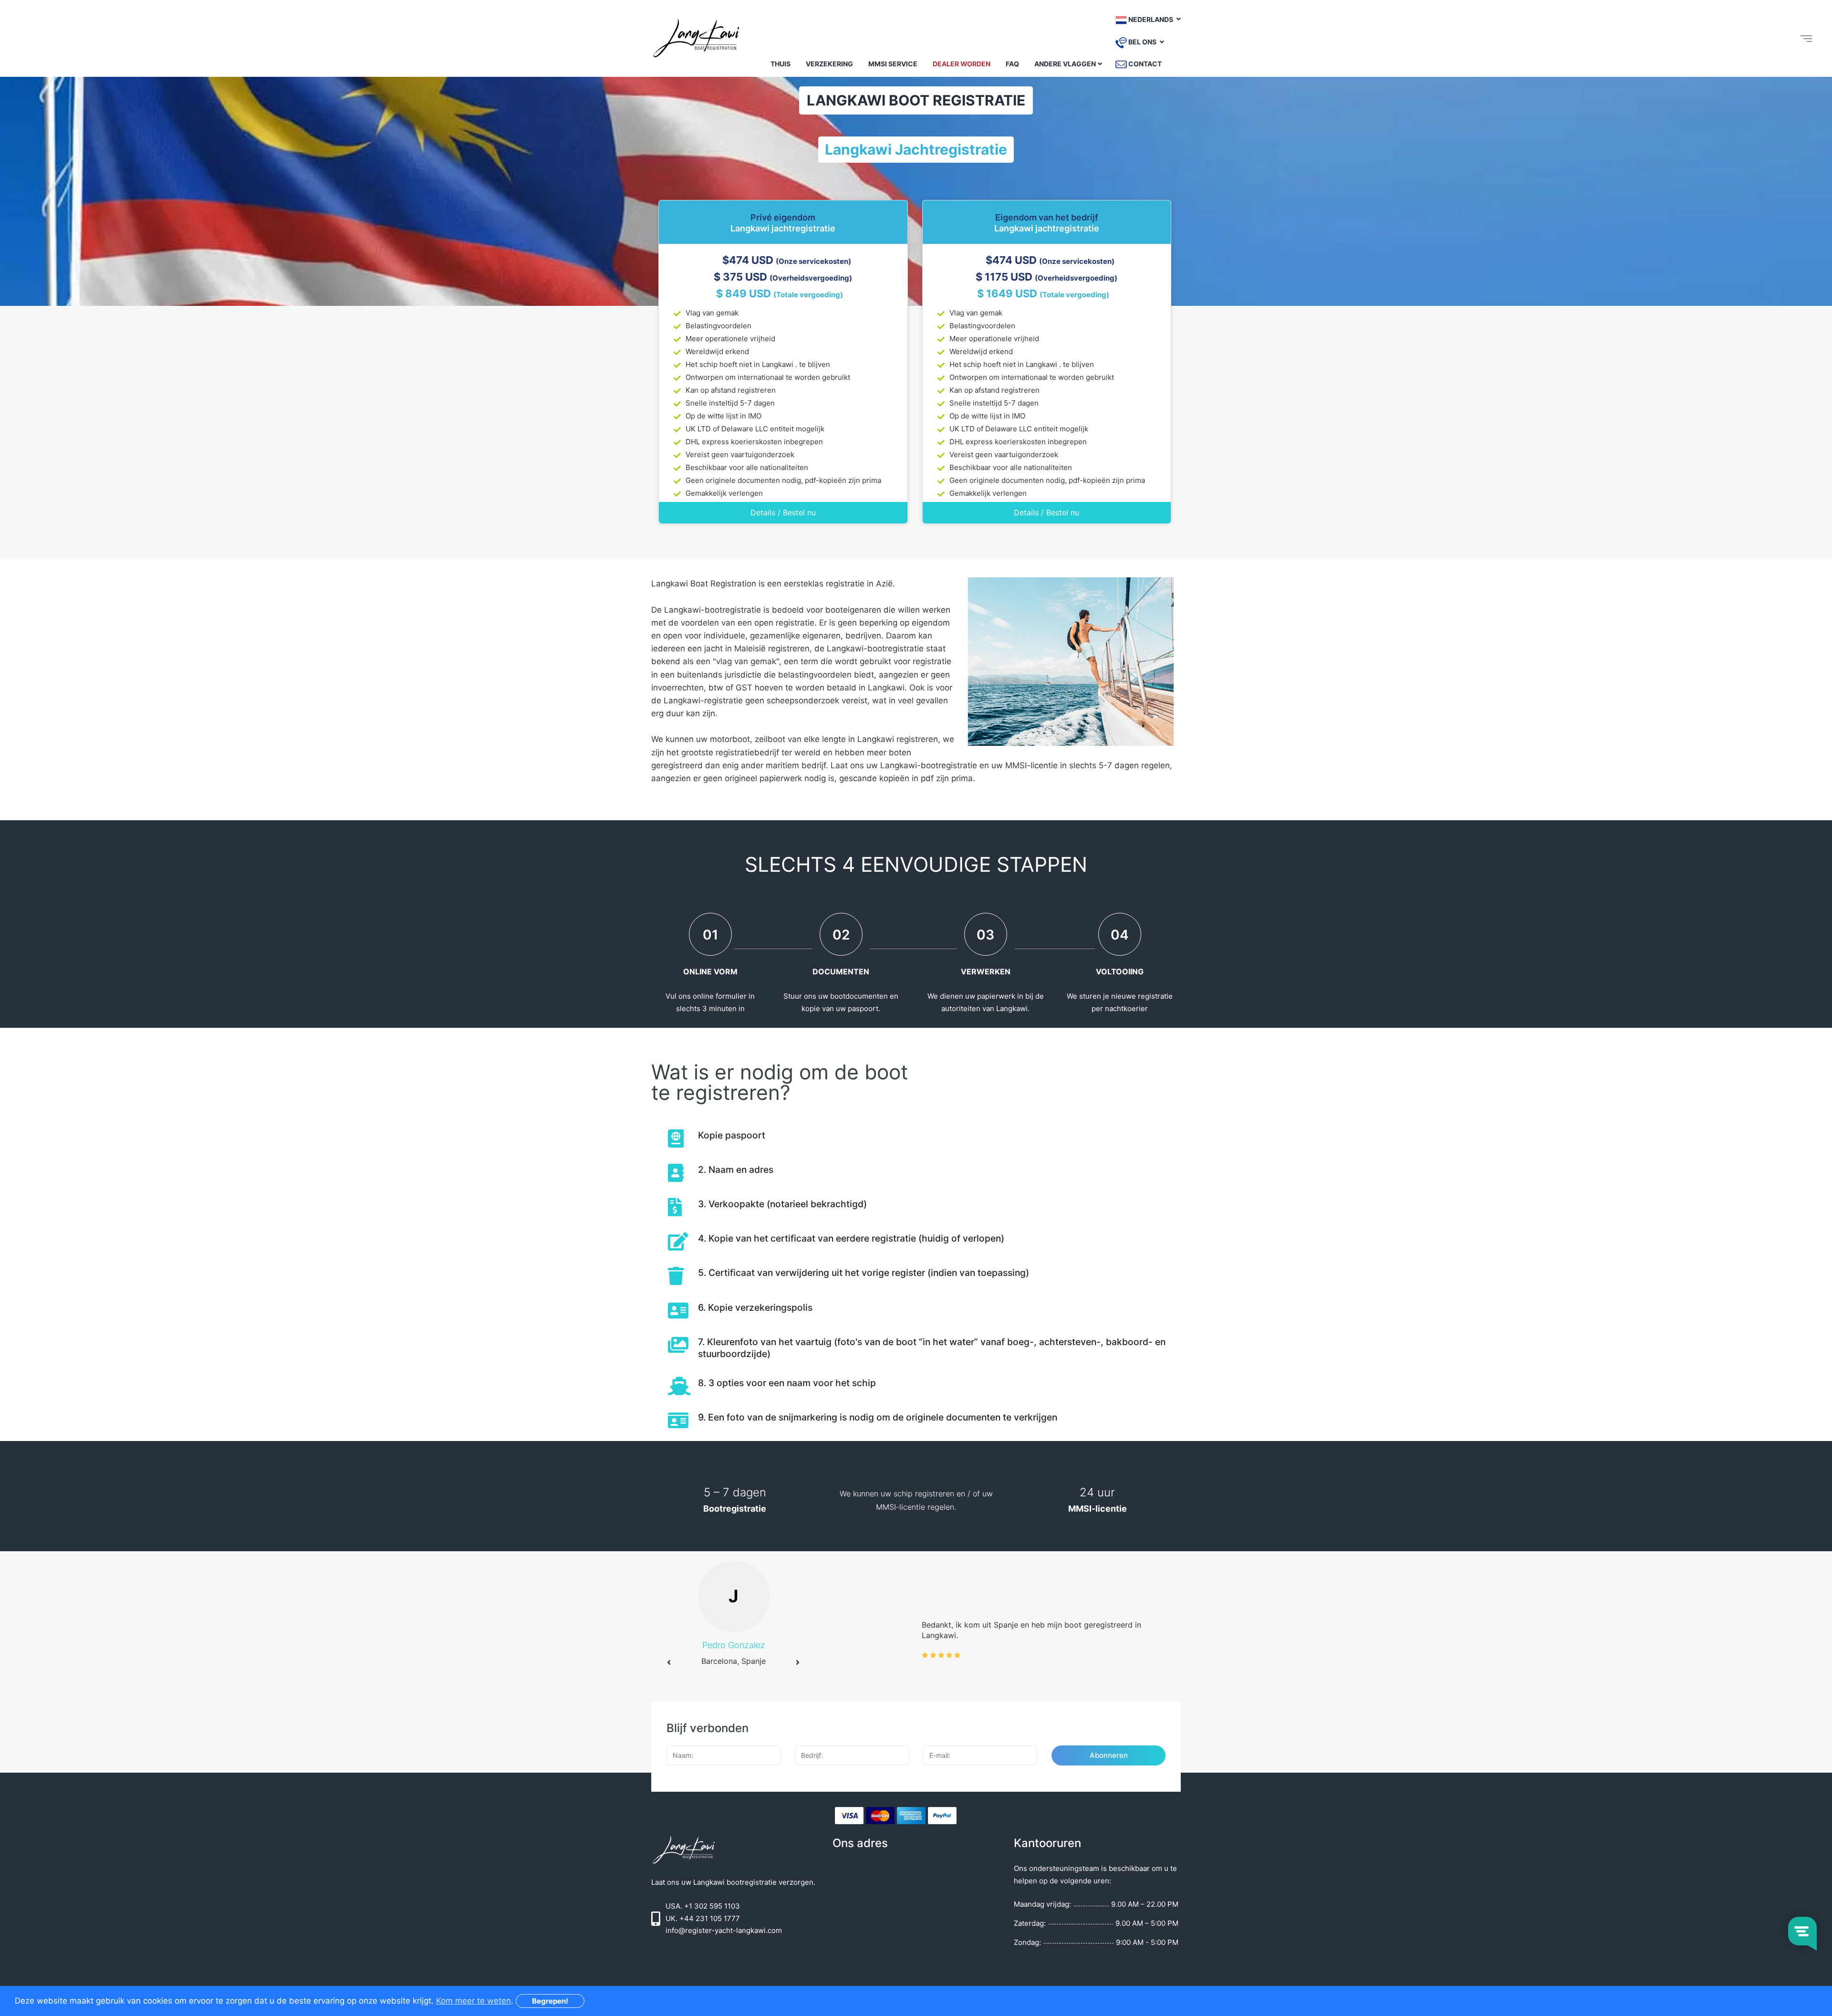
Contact (1144, 64)
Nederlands (1151, 19)
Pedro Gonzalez (734, 1645)
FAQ (1012, 64)
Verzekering (829, 64)
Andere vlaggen (1065, 64)
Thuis (781, 64)
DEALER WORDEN (962, 64)
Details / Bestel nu (783, 512)
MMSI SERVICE (893, 64)
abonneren (1109, 1755)
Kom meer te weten (474, 2001)
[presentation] (669, 1662)
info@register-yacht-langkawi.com (724, 1930)
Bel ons (1142, 42)
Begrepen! (550, 2001)
